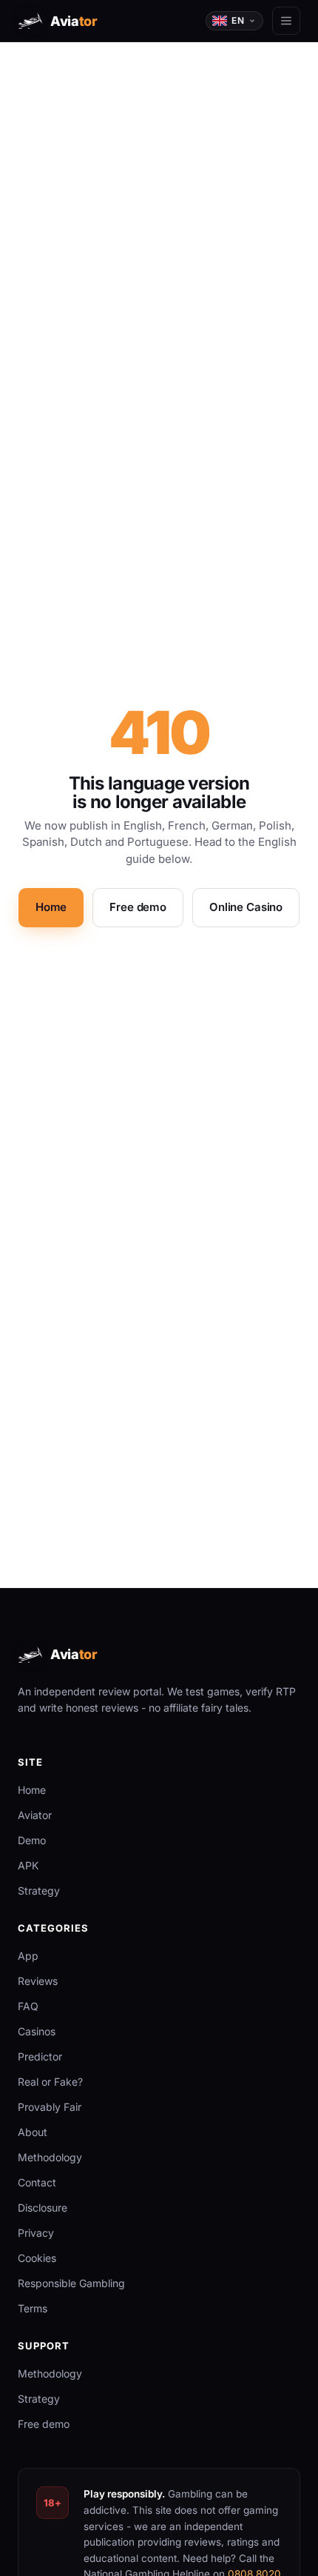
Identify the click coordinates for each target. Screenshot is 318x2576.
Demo (32, 1840)
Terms (33, 2308)
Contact (37, 2182)
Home (51, 907)
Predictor (40, 2056)
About (33, 2132)
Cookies (37, 2258)
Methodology (50, 2157)
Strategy (39, 1891)
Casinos (37, 2031)
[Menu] (286, 21)
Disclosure (43, 2208)
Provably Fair (50, 2107)
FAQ (28, 2006)
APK (28, 1865)
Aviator (35, 1815)
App (28, 1956)
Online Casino (246, 907)
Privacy (36, 2233)
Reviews (38, 1981)
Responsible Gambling (71, 2283)
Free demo (138, 907)
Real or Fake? (50, 2082)
